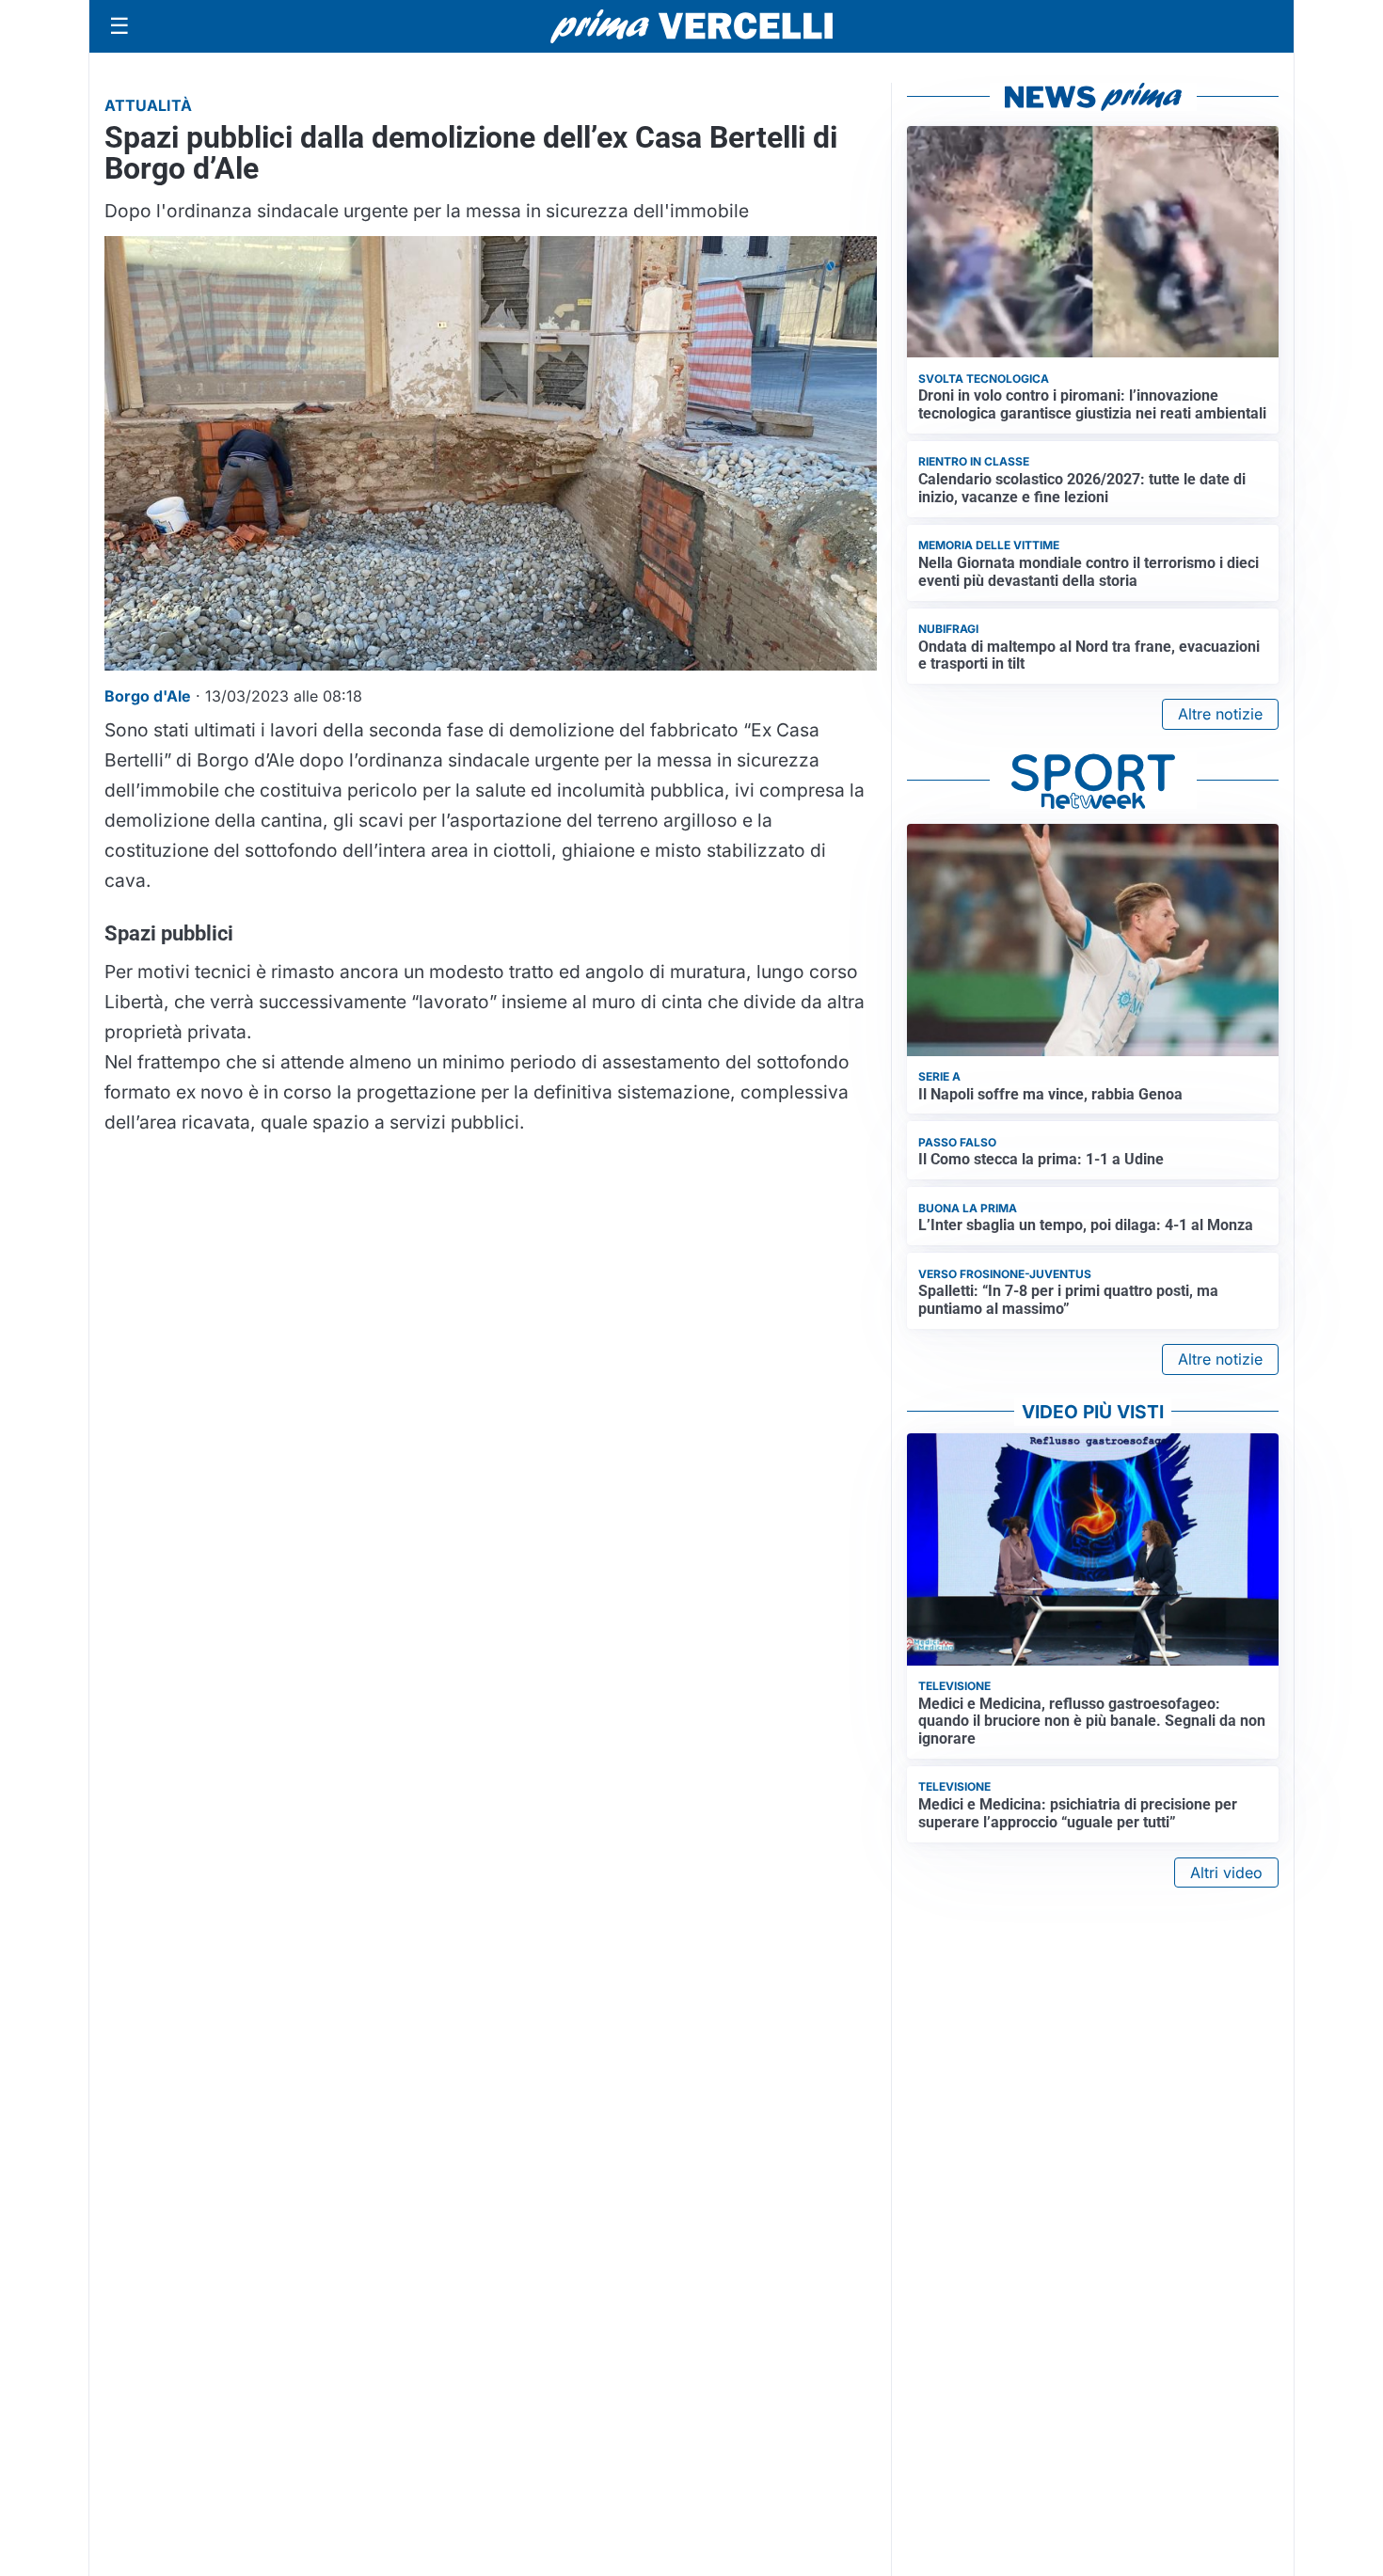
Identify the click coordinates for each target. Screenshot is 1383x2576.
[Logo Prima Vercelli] (691, 26)
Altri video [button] (1226, 1873)
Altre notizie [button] (1220, 714)
